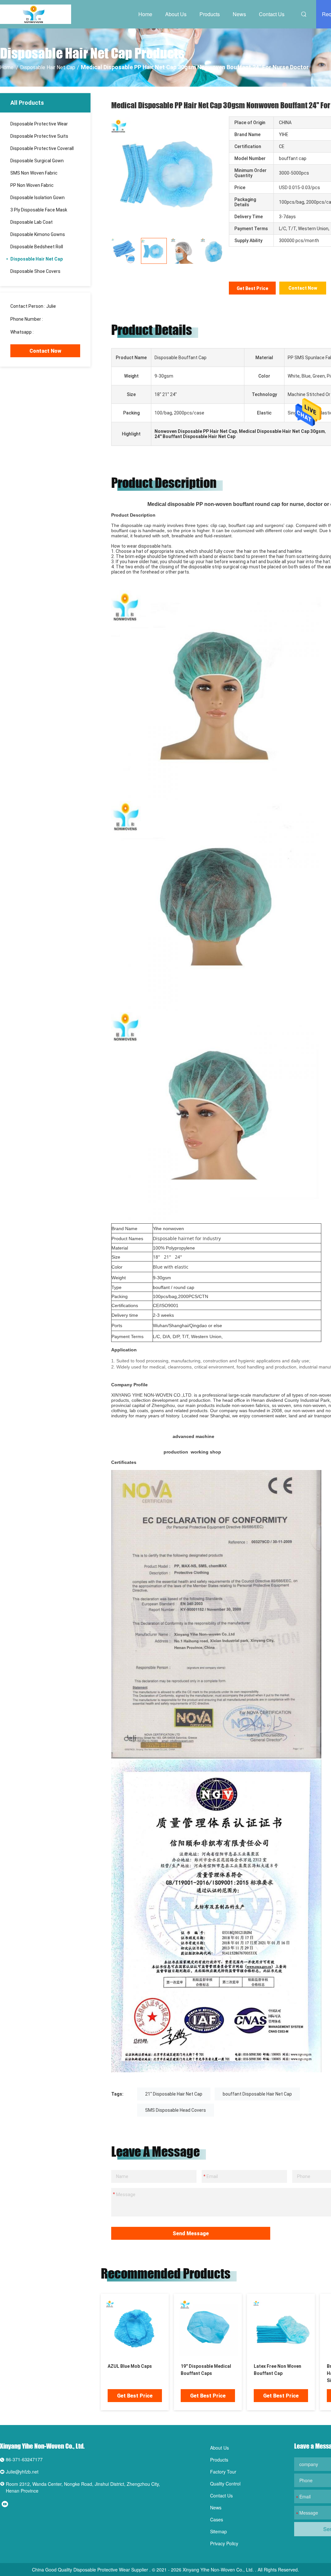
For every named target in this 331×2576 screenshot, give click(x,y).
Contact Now (45, 351)
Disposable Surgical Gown (37, 161)
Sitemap (219, 2531)
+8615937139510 (53, 332)
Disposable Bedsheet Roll (37, 247)
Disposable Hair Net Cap (48, 67)
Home (145, 14)
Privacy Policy (224, 2543)
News (239, 14)
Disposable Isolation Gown (37, 198)
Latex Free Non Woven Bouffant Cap (278, 2370)
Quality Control (225, 2484)
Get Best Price (252, 288)
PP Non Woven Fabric (32, 185)
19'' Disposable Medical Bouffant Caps (206, 2370)
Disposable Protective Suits (39, 136)
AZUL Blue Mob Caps (130, 2366)
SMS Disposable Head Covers (176, 2110)
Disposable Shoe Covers (35, 271)
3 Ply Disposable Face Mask (39, 210)
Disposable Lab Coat (32, 222)
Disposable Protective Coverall (42, 148)
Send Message (191, 2233)
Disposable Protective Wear (39, 124)
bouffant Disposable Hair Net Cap (257, 2094)
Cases (217, 2519)
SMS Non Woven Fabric (34, 173)
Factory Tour (223, 2472)
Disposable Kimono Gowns (38, 234)
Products (210, 14)
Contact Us (272, 14)
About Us (176, 14)
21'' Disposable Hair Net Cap (174, 2094)
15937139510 (58, 319)
